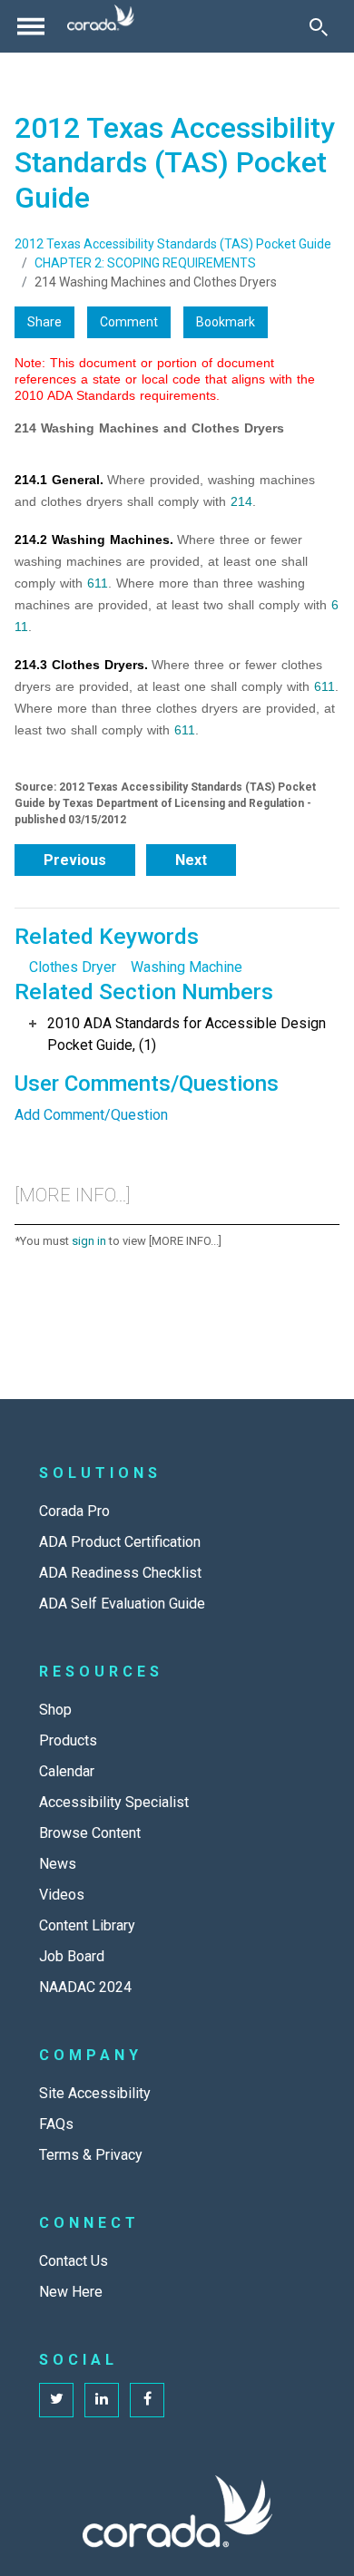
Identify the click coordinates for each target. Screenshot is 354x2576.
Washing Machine (187, 967)
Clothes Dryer (73, 967)
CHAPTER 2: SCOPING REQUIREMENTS (145, 263)
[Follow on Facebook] (147, 2400)
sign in (89, 1241)
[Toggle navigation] (31, 26)
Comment (129, 322)
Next (191, 860)
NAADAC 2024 (85, 1987)
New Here (71, 2292)
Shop (55, 1710)
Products (68, 1740)
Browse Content (90, 1833)
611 (98, 583)
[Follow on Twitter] (56, 2400)
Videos (62, 1895)
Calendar (67, 1771)
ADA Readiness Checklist (120, 1573)
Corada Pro (74, 1511)
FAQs (56, 2124)
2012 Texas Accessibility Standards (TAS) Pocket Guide (173, 244)
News (58, 1864)
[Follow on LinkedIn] (102, 2400)
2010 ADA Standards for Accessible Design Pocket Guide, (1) (187, 1034)
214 (241, 501)
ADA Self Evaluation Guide (122, 1604)
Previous (75, 860)
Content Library (87, 1925)
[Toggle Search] (319, 26)
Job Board (72, 1956)
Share (44, 322)
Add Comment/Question (91, 1115)
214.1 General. (59, 480)
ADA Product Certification (120, 1542)
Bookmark (226, 322)
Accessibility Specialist (114, 1802)
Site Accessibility (95, 2093)
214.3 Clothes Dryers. (81, 665)
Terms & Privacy (91, 2155)
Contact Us (74, 2261)
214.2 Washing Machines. (94, 540)
